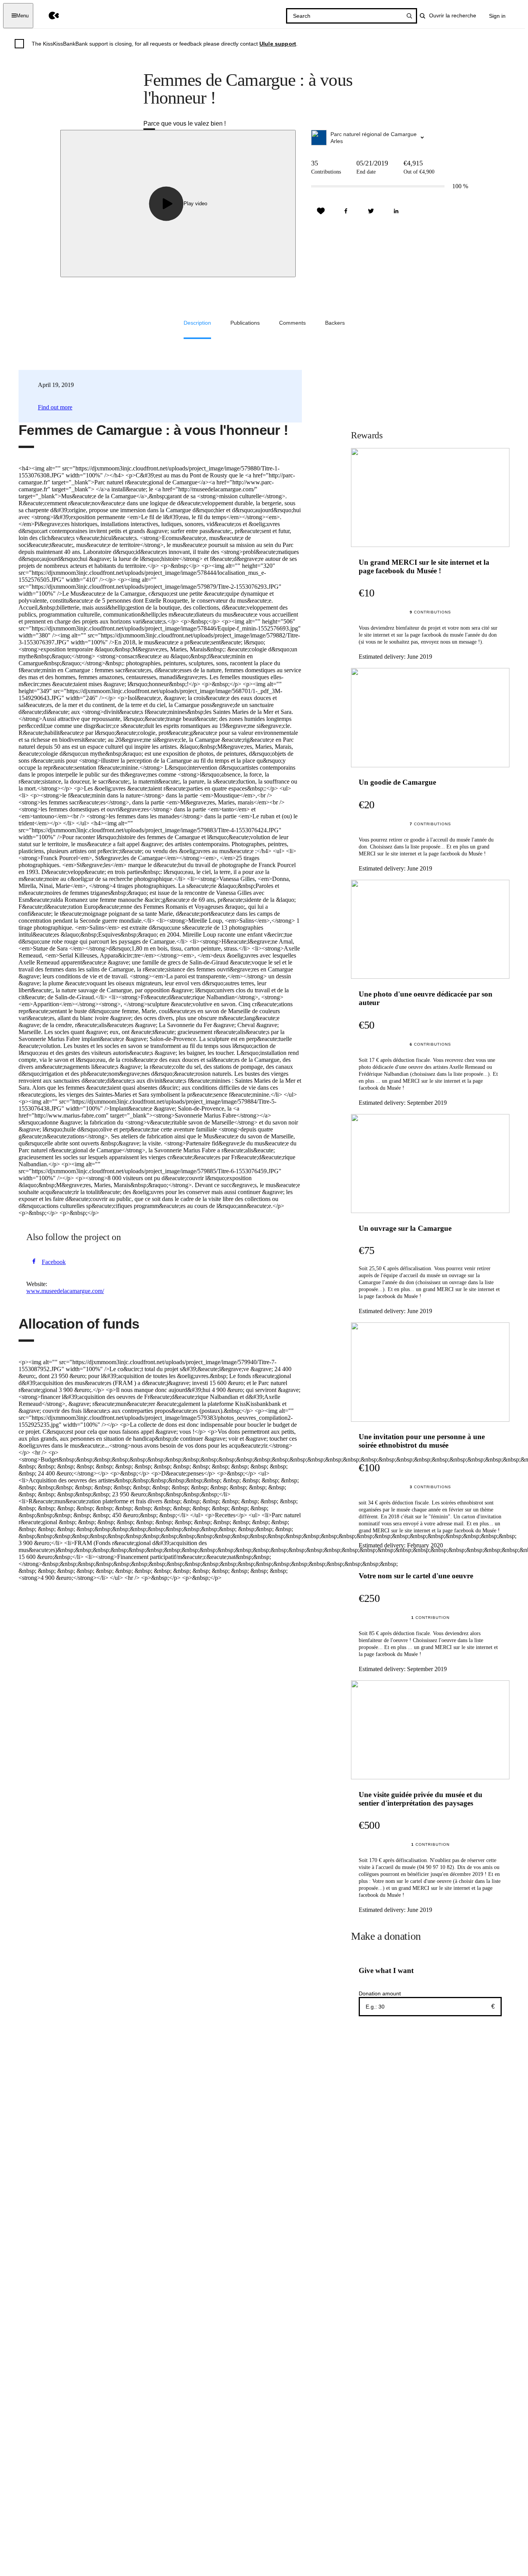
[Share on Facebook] (346, 211)
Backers (335, 323)
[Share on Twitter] (371, 211)
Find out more (55, 407)
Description (197, 323)
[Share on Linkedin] (396, 211)
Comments (292, 323)
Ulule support (278, 44)
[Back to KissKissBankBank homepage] (48, 16)
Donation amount (380, 1993)
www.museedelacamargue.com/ (65, 1291)
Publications (245, 323)
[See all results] (409, 16)
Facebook (54, 1262)
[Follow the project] (321, 211)
